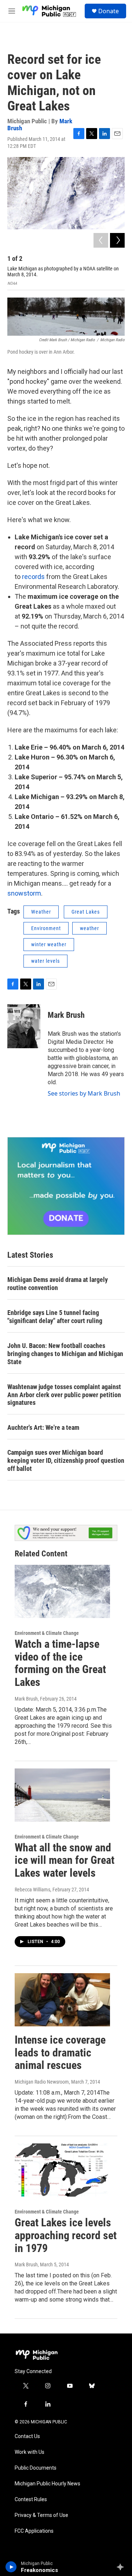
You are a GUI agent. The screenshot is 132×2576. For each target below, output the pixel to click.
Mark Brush (66, 1015)
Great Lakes (86, 912)
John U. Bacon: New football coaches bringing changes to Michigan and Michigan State (65, 1354)
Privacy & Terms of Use (41, 2515)
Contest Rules (31, 2500)
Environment (46, 928)
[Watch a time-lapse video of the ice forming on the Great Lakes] (62, 1591)
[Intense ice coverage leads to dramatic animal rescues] (62, 2000)
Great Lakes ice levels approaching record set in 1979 (66, 2235)
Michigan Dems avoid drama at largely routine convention (58, 1284)
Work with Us (30, 2452)
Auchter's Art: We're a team (43, 1427)
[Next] (117, 240)
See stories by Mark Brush (84, 1093)
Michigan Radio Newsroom (42, 2082)
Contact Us (27, 2436)
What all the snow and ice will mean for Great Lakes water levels (65, 1860)
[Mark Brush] (24, 1026)
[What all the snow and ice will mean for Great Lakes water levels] (62, 1795)
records (34, 577)
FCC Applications (34, 2531)
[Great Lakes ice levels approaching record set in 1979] (62, 2170)
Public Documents (36, 2468)
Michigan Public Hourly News (47, 2484)
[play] (11, 2567)
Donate (109, 11)
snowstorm (24, 893)
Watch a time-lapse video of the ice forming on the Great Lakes (60, 1663)
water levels (45, 961)
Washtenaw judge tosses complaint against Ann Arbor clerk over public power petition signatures (64, 1395)
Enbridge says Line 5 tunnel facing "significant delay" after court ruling (55, 1317)
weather (89, 928)
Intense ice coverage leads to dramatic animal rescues (60, 2053)
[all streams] (122, 2567)
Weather (41, 912)
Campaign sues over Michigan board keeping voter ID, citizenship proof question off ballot (66, 1460)
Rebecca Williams (32, 1890)
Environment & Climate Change (47, 1633)
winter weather (49, 944)
